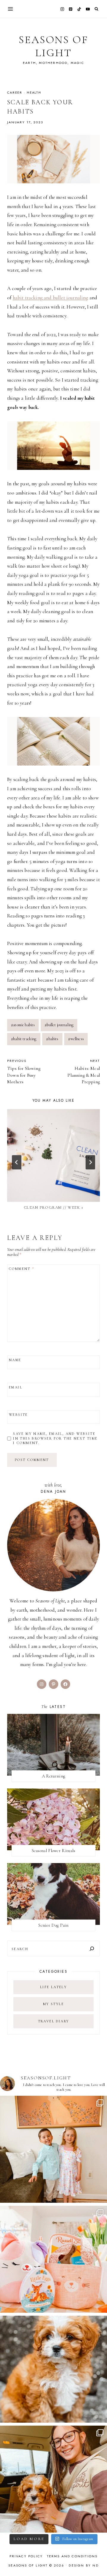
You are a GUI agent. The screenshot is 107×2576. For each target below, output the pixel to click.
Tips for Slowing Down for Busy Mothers (24, 1072)
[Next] (90, 1162)
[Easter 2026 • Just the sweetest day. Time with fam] (53, 2149)
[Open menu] (11, 9)
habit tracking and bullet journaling (51, 298)
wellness (76, 1039)
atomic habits (23, 1025)
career (15, 92)
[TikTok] (79, 9)
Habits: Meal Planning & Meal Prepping (84, 1072)
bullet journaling (59, 1025)
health (34, 92)
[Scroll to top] (97, 2560)
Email (16, 1387)
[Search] (92, 1948)
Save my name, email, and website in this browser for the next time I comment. (55, 1438)
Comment (22, 1269)
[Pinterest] (71, 9)
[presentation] (53, 1155)
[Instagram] (62, 9)
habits (52, 1039)
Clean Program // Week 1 (54, 1207)
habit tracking (24, 1039)
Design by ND (84, 2565)
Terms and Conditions (72, 2556)
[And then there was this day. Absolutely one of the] (53, 2479)
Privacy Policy (26, 2556)
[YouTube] (88, 9)
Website (18, 1415)
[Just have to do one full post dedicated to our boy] (53, 2369)
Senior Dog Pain (53, 1925)
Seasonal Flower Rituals (54, 1851)
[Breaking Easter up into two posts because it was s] (53, 2259)
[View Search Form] (96, 9)
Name (15, 1360)
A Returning (53, 1776)
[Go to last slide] (17, 1162)
